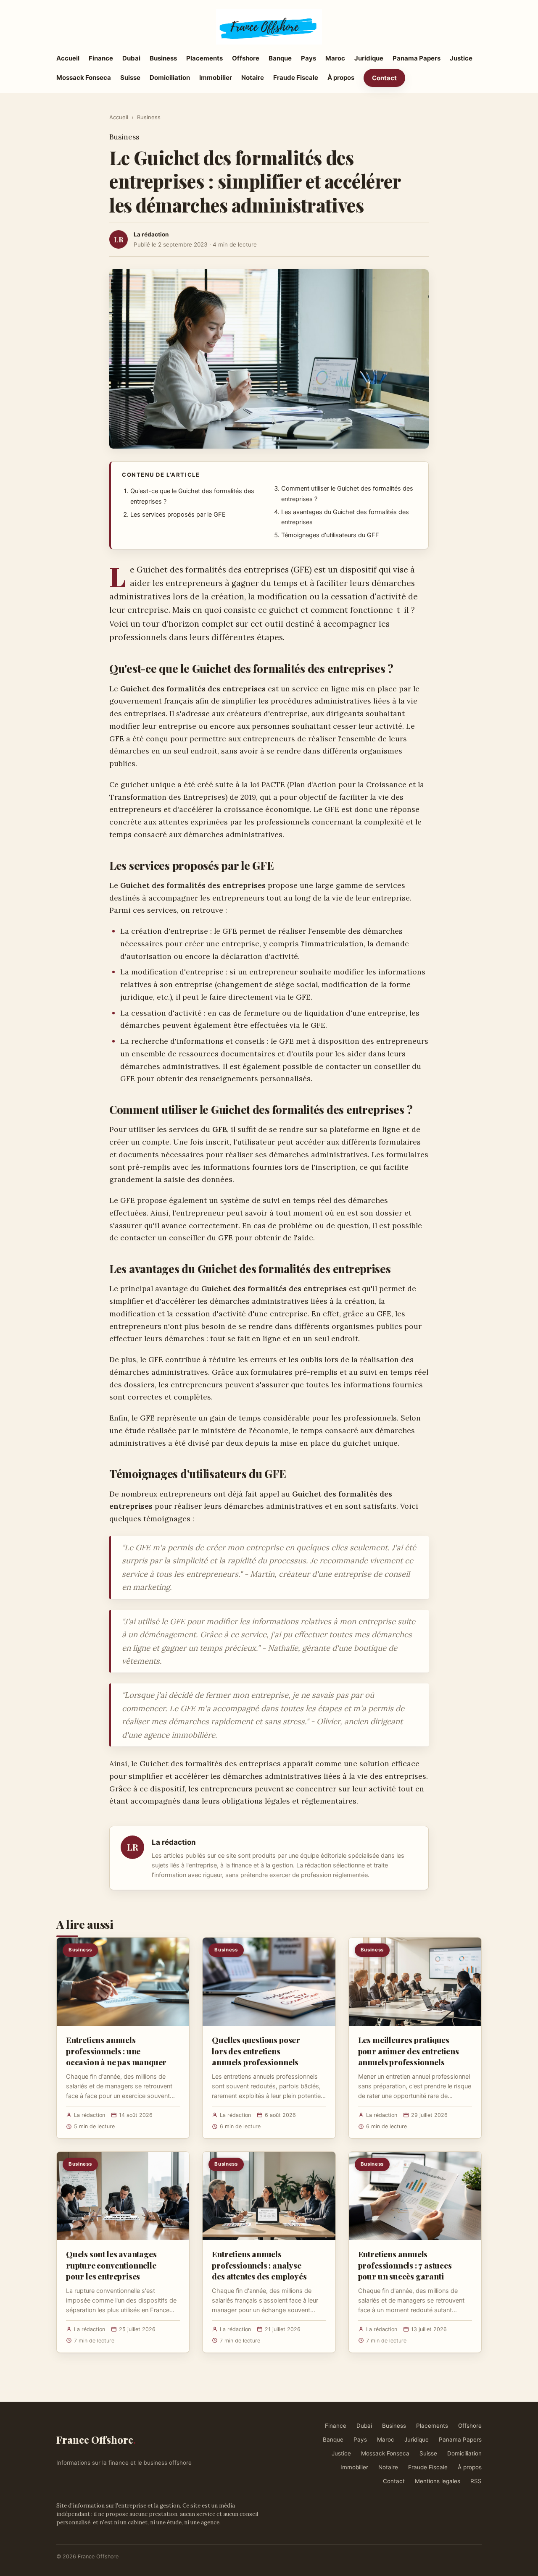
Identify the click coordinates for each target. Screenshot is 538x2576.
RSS (476, 2481)
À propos (341, 77)
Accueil (68, 58)
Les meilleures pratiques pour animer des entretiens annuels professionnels (409, 2051)
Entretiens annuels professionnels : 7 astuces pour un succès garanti (405, 2265)
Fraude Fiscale (296, 77)
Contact (384, 78)
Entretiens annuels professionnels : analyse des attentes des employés (259, 2265)
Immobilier (216, 77)
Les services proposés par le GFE (178, 515)
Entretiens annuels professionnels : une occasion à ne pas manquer (116, 2051)
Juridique (369, 58)
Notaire (253, 77)
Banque (280, 58)
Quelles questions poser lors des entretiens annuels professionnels (256, 2051)
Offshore (246, 58)
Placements (204, 58)
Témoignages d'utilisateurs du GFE (330, 535)
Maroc (335, 58)
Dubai (131, 58)
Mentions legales (438, 2481)
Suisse (130, 77)
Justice (461, 58)
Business (163, 58)
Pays (309, 58)
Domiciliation (170, 77)
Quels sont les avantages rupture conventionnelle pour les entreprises (111, 2265)
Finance (101, 58)
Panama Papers (417, 58)
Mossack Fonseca (84, 77)
